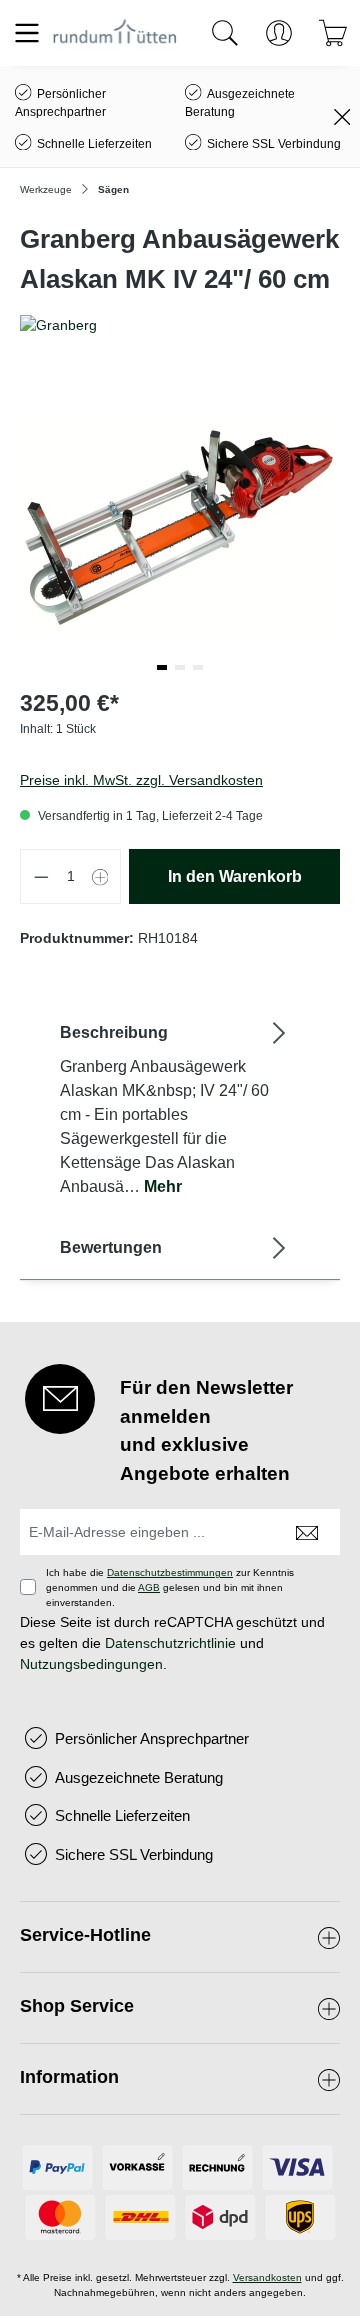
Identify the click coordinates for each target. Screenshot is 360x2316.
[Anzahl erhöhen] (101, 876)
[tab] (175, 1108)
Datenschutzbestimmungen (170, 1572)
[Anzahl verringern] (41, 876)
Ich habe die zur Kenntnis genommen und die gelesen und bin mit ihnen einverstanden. (170, 1587)
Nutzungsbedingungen (91, 1664)
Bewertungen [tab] (111, 1247)
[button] (162, 667)
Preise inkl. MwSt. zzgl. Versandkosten (141, 780)
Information (69, 2077)
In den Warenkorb (235, 876)
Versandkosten (267, 2277)
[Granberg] (180, 325)
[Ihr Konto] (279, 33)
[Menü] (27, 33)
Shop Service (77, 2006)
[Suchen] (225, 33)
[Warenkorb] (333, 33)
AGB (149, 1587)
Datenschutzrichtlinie (170, 1643)
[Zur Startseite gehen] (115, 32)
